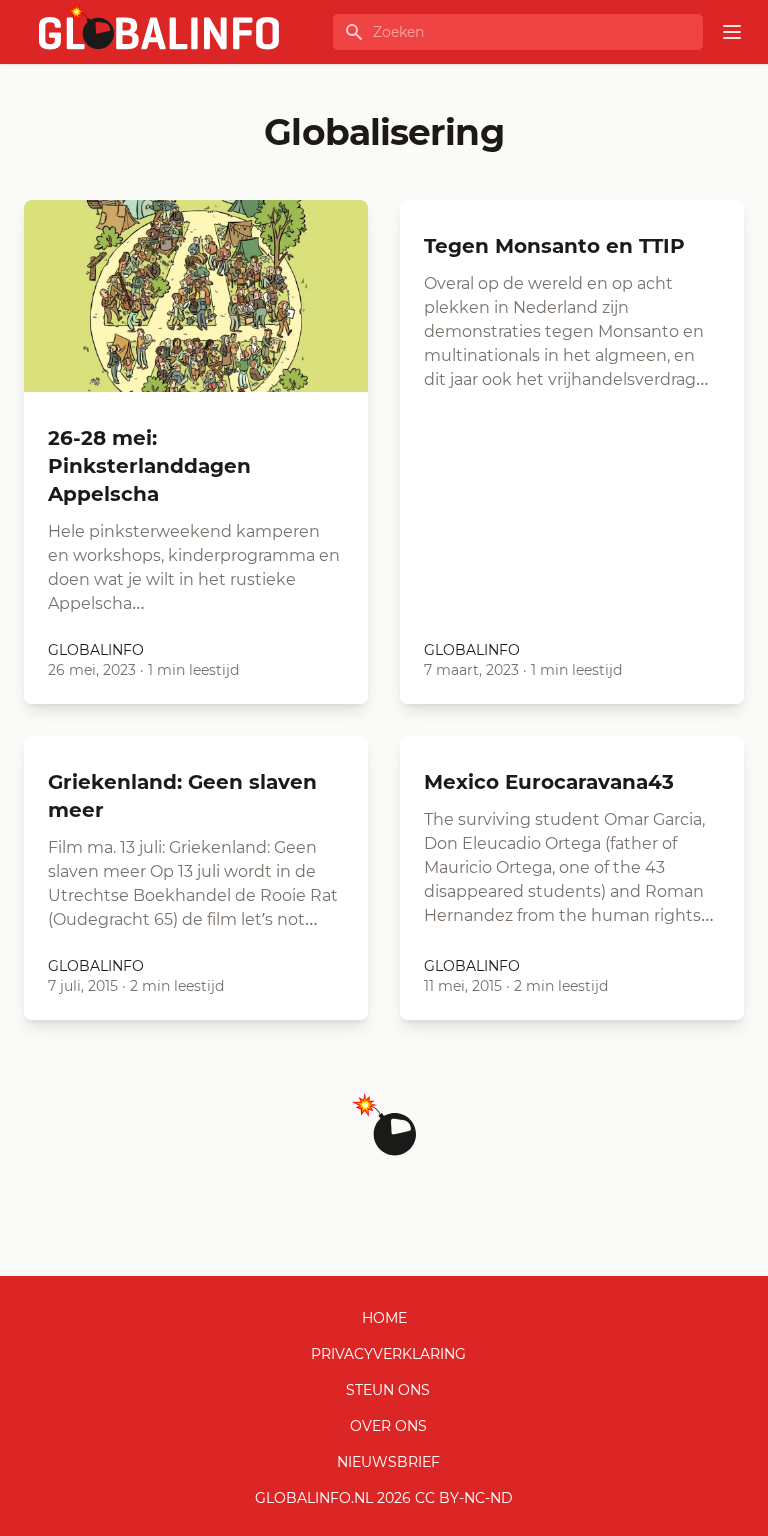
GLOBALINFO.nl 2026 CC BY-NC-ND (384, 1498)
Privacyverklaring (388, 1354)
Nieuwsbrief (388, 1462)
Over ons (388, 1426)
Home (384, 1318)
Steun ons (388, 1390)
